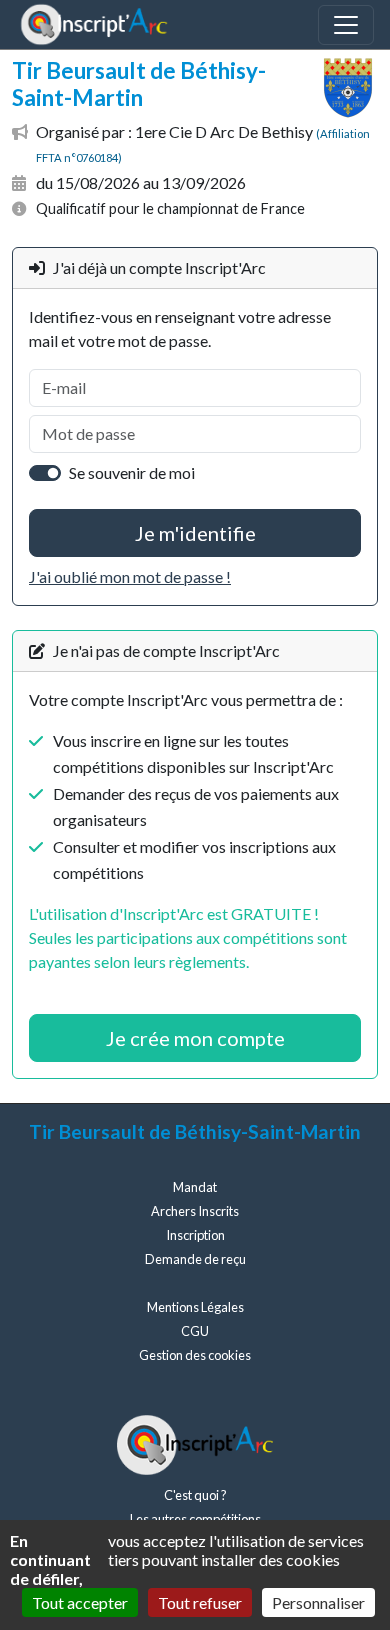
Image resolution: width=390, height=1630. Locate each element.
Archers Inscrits (195, 1211)
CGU (195, 1331)
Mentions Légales (195, 1307)
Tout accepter (80, 1602)
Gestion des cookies (195, 1355)
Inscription (195, 1235)
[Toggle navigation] (346, 25)
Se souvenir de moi (132, 472)
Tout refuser (200, 1602)
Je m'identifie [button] (195, 533)
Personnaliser (318, 1602)
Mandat (195, 1187)
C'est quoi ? (195, 1495)
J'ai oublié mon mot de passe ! (130, 576)
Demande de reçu (195, 1259)
